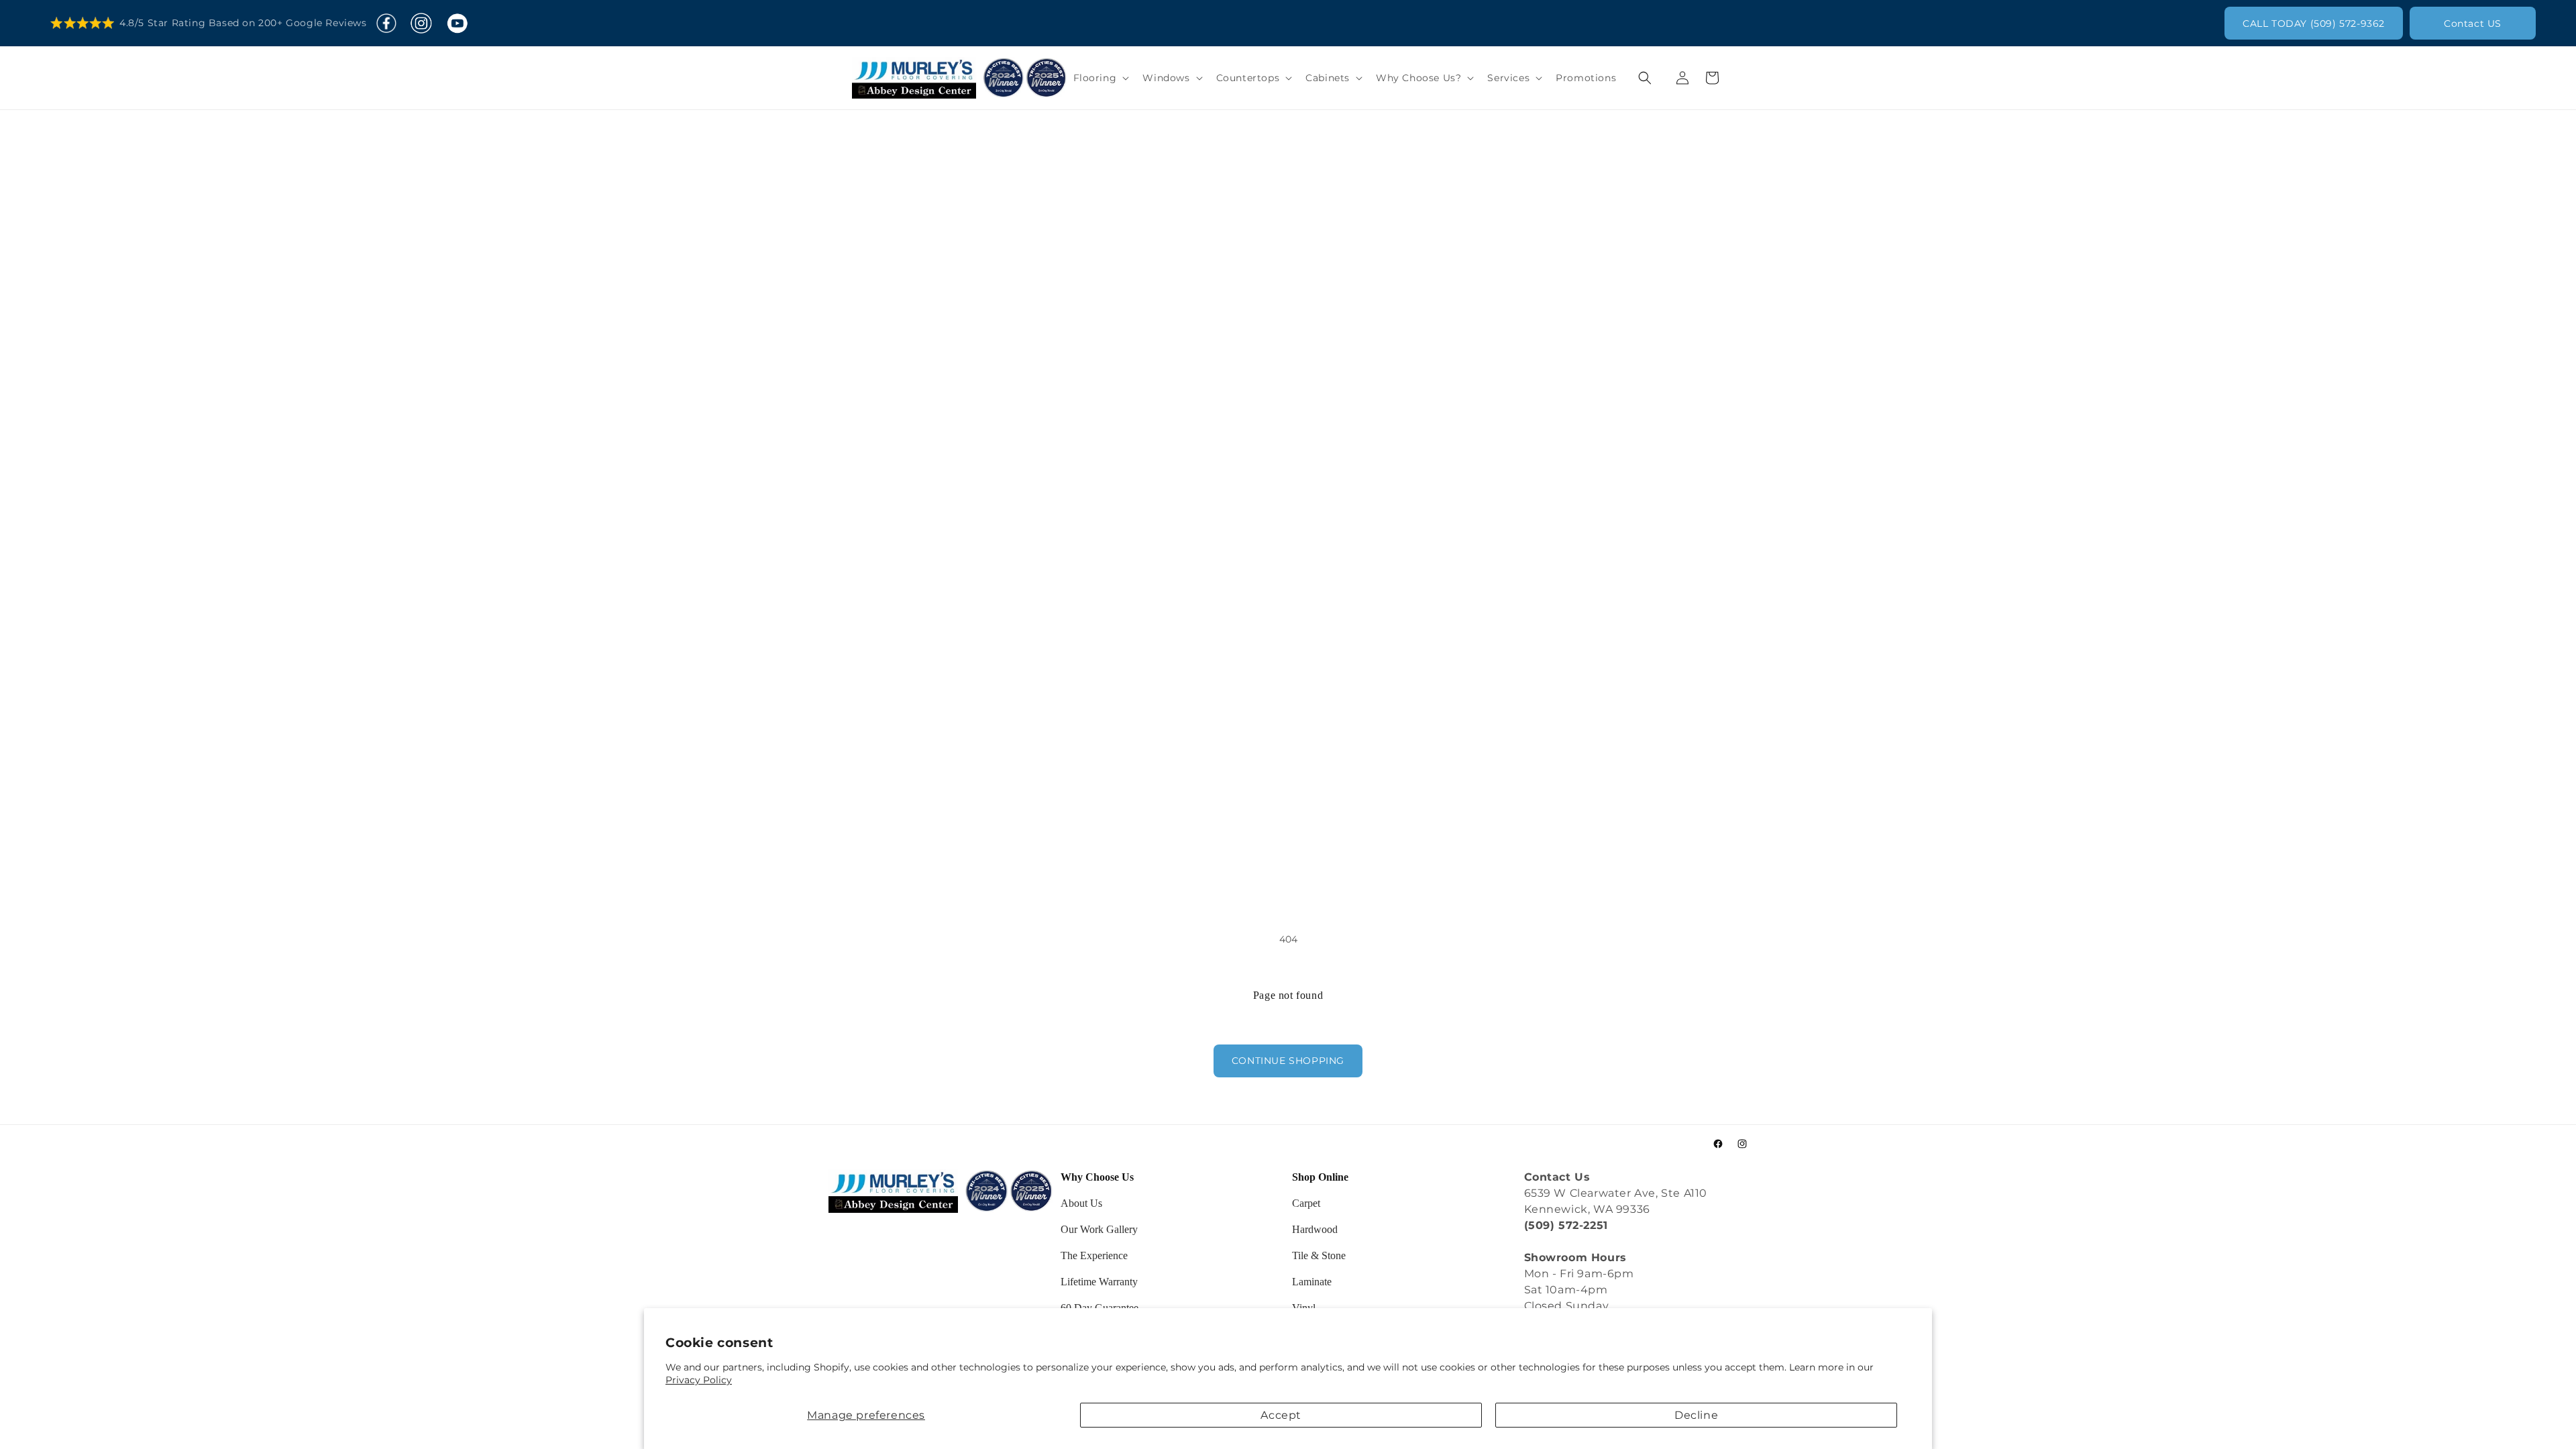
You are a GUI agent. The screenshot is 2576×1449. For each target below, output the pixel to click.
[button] (1100, 78)
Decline (1696, 1415)
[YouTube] (457, 23)
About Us (1081, 1203)
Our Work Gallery (1099, 1229)
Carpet (1306, 1203)
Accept (1281, 1415)
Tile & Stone (1319, 1255)
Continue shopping (1288, 1061)
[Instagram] (421, 23)
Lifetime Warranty (1099, 1282)
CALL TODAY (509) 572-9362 (2314, 23)
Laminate (1312, 1282)
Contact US (2473, 23)
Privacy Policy (699, 1380)
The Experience (1094, 1255)
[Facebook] (386, 23)
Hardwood (1315, 1229)
